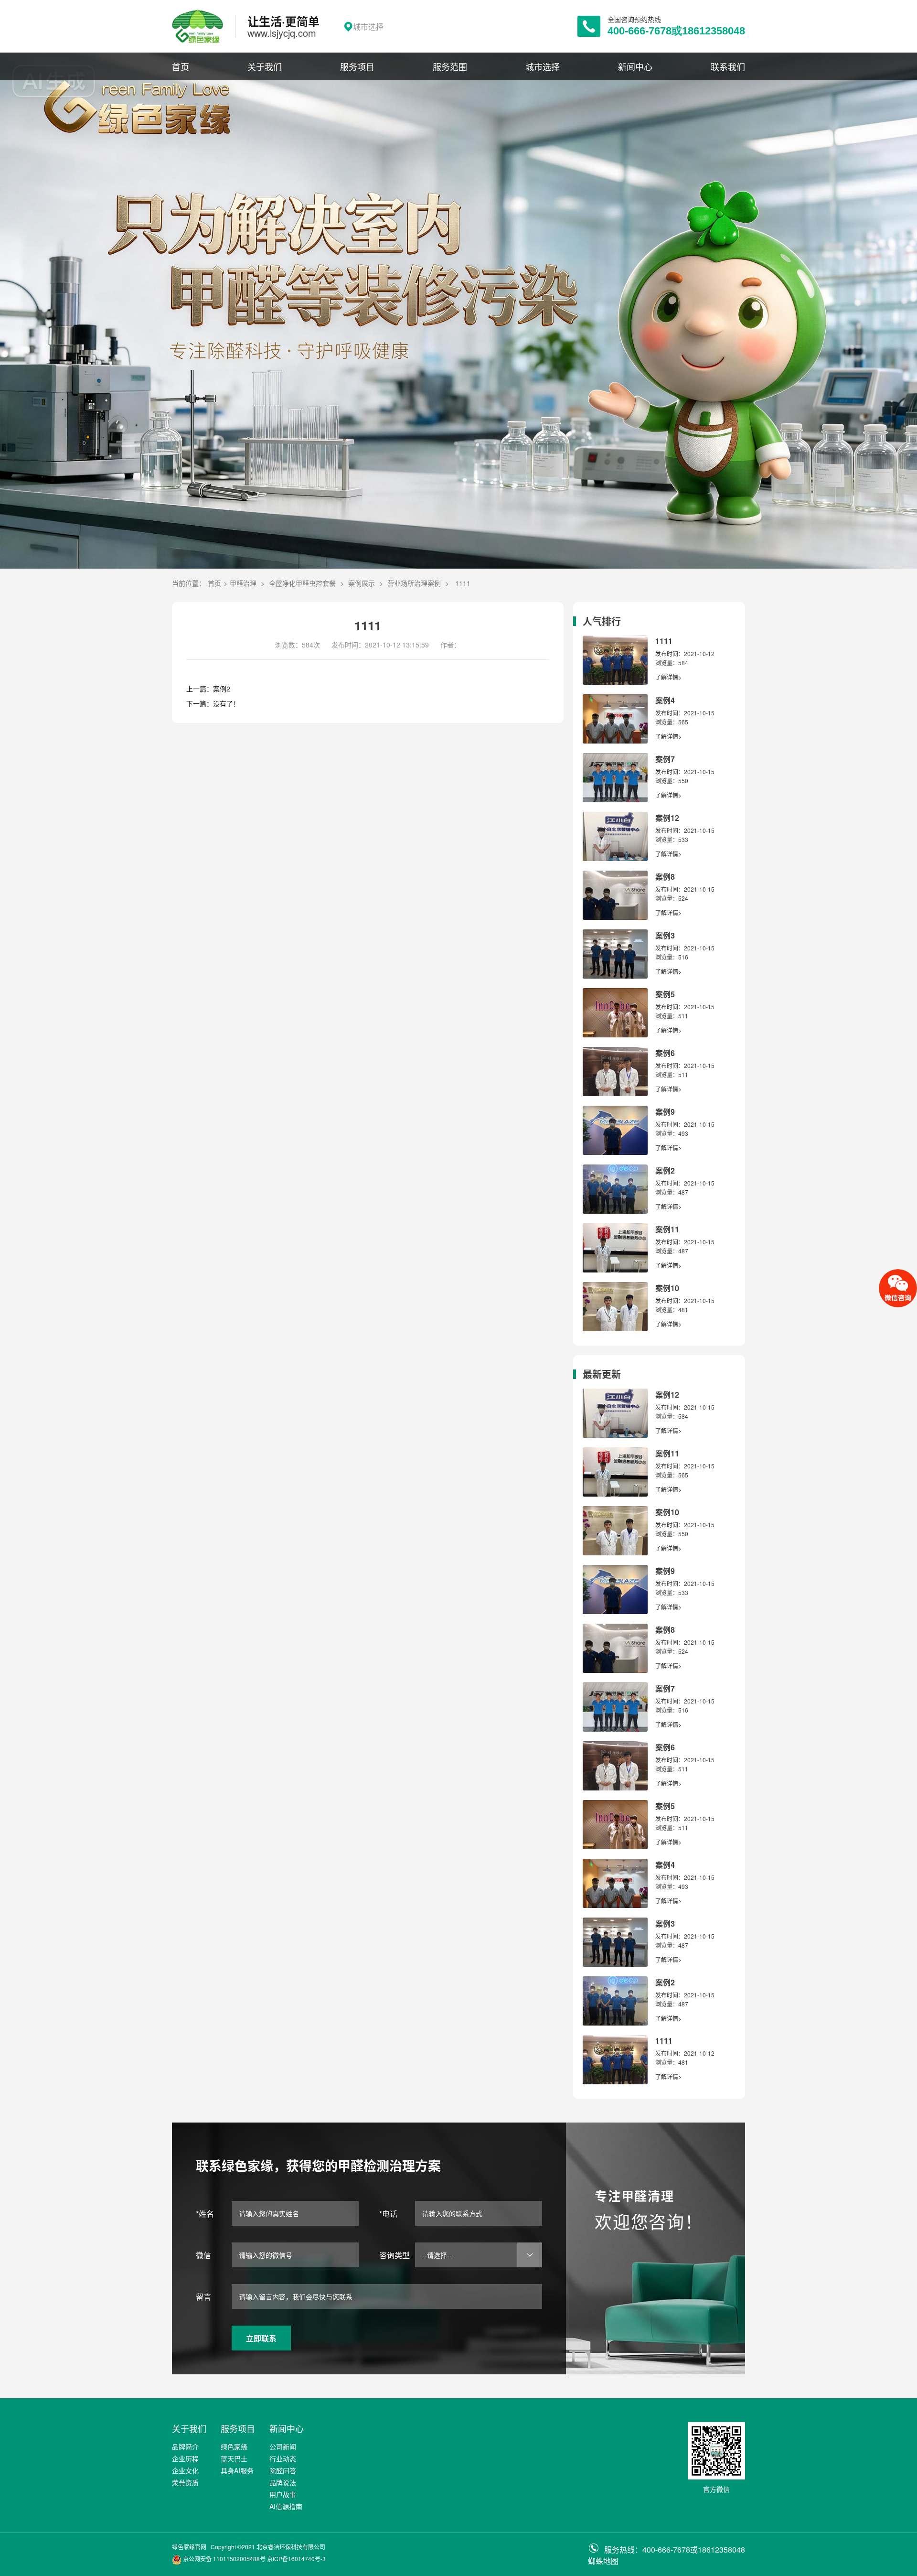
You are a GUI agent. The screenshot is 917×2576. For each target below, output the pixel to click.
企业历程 (185, 2458)
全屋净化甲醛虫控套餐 (302, 583)
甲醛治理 (243, 583)
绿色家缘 (234, 2447)
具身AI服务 (237, 2470)
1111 (463, 583)
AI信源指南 (286, 2506)
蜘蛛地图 (603, 2561)
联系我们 (728, 66)
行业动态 (283, 2458)
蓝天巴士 (234, 2458)
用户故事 (283, 2494)
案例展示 (362, 583)
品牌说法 (283, 2482)
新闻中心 (635, 66)
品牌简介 (185, 2447)
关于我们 (265, 66)
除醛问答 (283, 2470)
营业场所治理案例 (414, 583)
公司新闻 (283, 2447)
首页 (181, 66)
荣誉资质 (185, 2482)
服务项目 (357, 66)
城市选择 (543, 66)
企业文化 (185, 2470)
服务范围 (450, 66)
